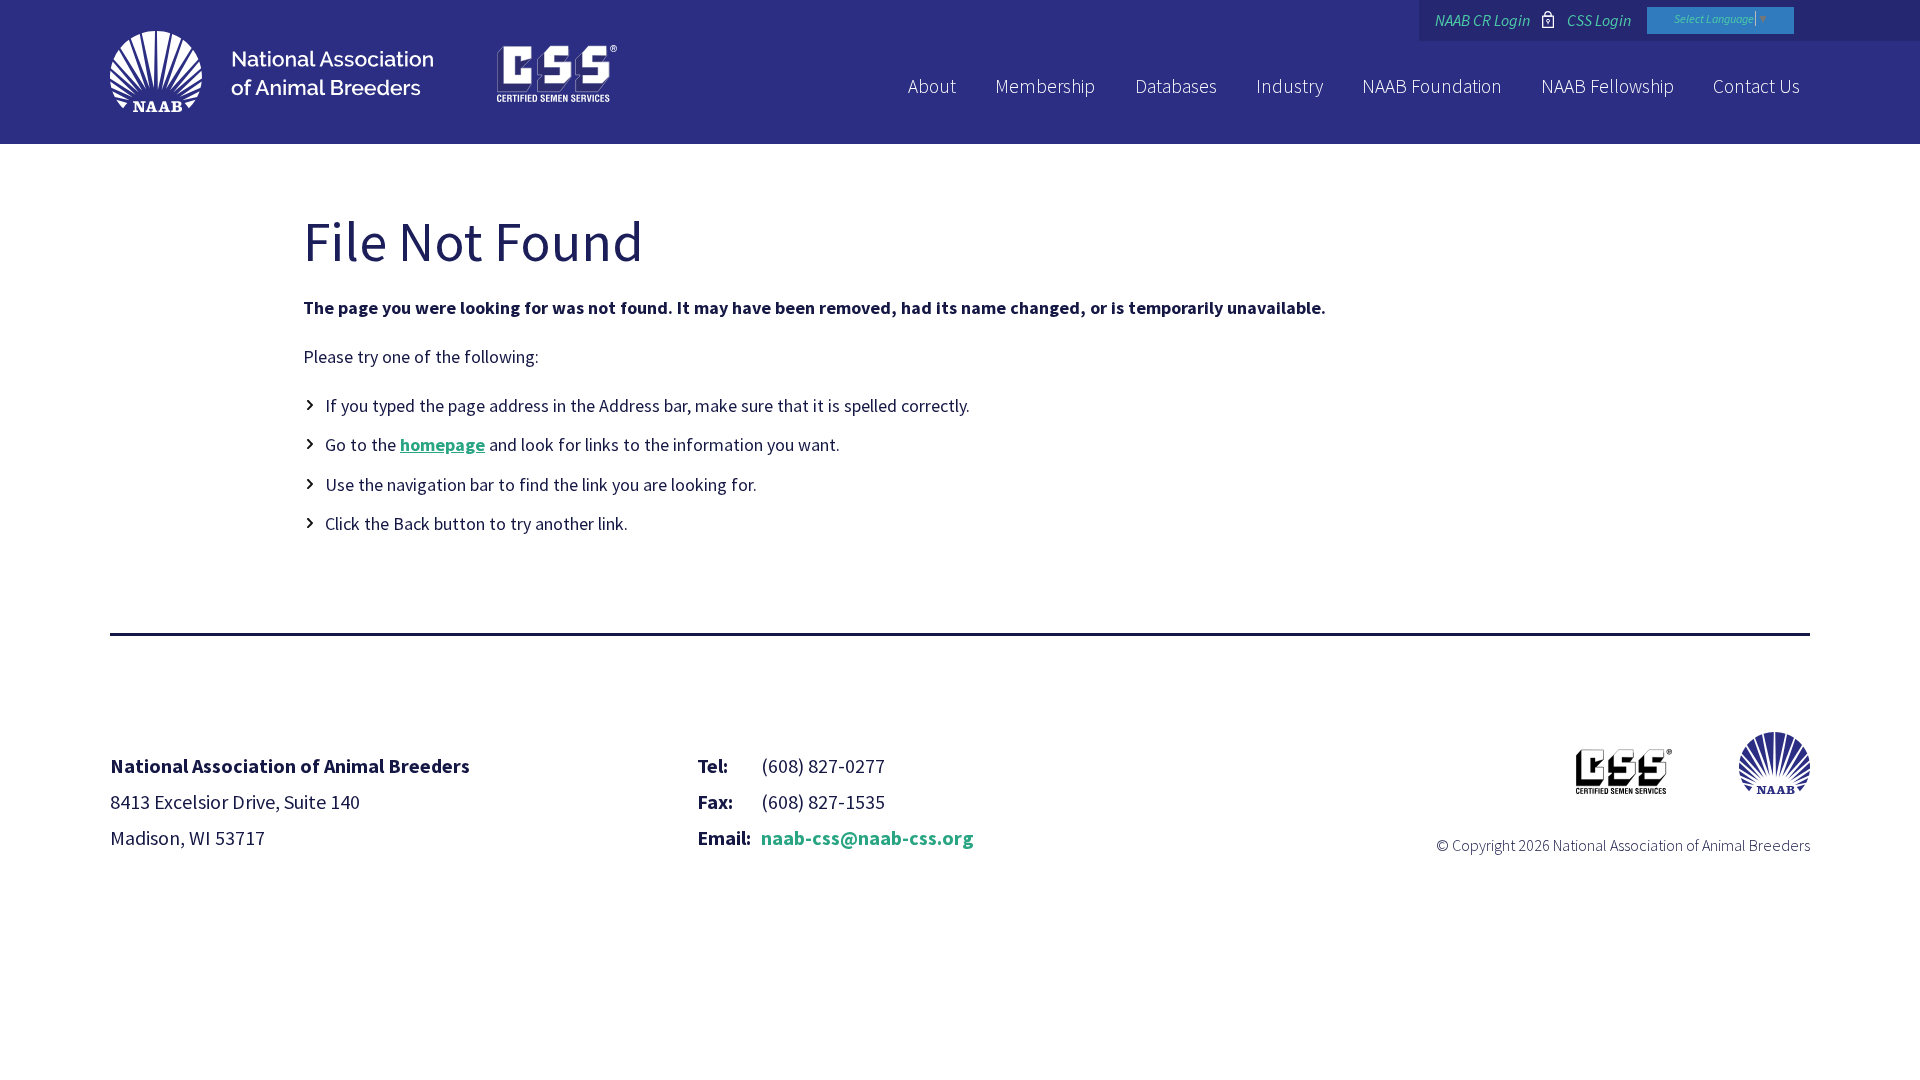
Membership (1045, 86)
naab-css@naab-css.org (867, 837)
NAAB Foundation (1432, 86)
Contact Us (1756, 86)
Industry (1289, 86)
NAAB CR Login (1482, 20)
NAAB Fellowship (1607, 86)
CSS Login (1599, 20)
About (932, 86)
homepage (442, 444)
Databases (1176, 86)
